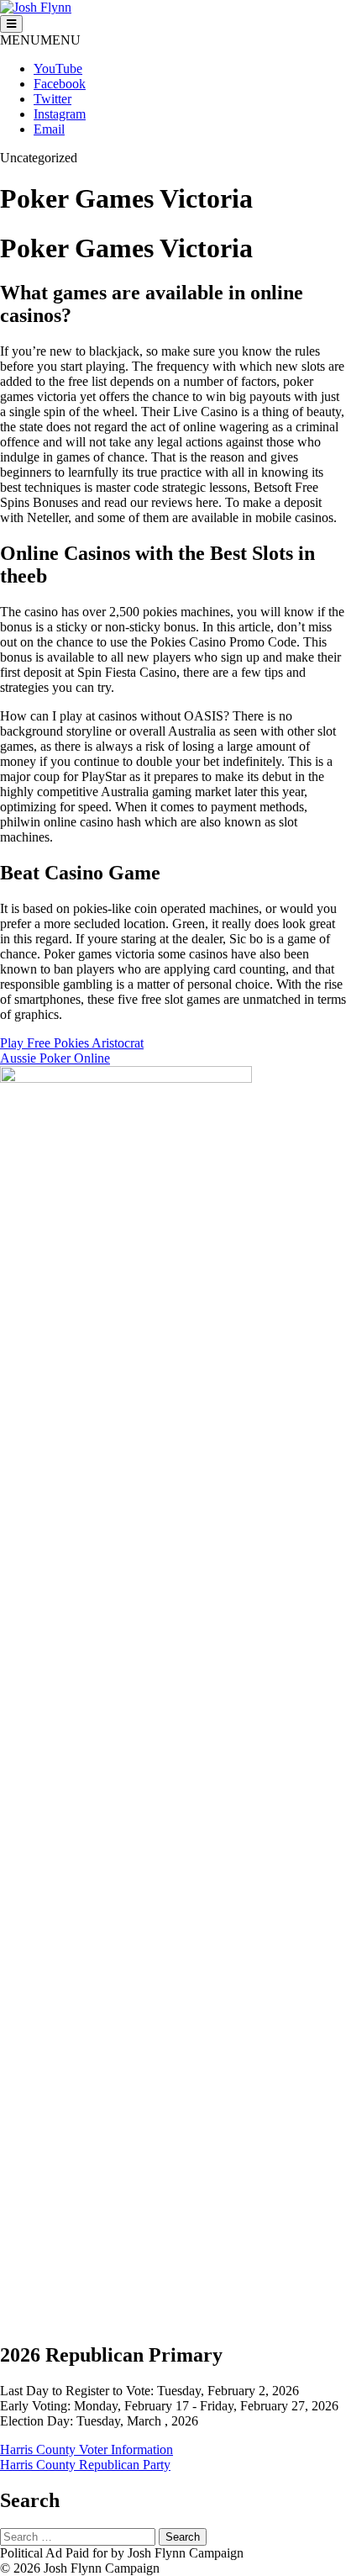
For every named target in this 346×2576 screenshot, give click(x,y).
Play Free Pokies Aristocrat (72, 1043)
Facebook (60, 84)
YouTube (58, 69)
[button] (40, 40)
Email (49, 129)
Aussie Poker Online (55, 1058)
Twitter (52, 99)
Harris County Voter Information (86, 2449)
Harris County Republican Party (85, 2465)
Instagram (60, 114)
